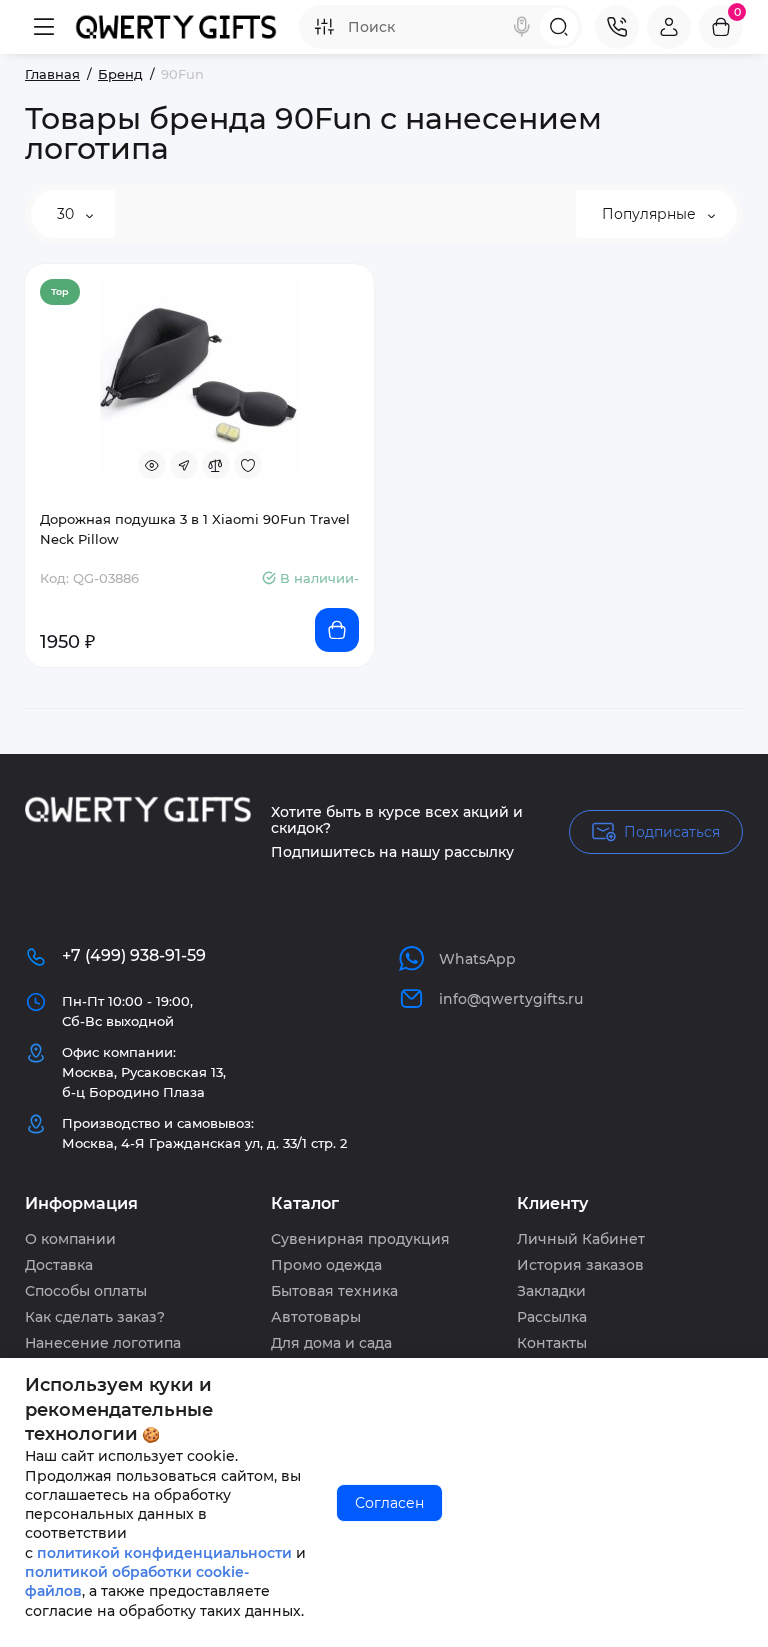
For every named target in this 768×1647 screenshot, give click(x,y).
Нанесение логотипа (103, 1343)
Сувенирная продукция (360, 1239)
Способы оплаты (86, 1291)
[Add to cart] (337, 630)
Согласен (389, 1503)
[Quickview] (152, 465)
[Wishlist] (248, 465)
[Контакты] (617, 27)
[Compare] (216, 465)
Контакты (552, 1343)
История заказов (580, 1265)
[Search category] (324, 27)
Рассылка (552, 1317)
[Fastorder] (184, 465)
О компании (70, 1239)
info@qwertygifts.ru (511, 999)
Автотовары (316, 1317)
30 (67, 214)
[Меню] (44, 27)
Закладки (551, 1291)
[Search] (522, 27)
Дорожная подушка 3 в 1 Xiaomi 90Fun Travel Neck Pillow (195, 529)
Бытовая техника (334, 1291)
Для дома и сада (331, 1343)
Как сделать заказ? (95, 1317)
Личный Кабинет (581, 1239)
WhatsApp (477, 959)
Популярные (651, 214)
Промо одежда (326, 1265)
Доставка (59, 1265)
